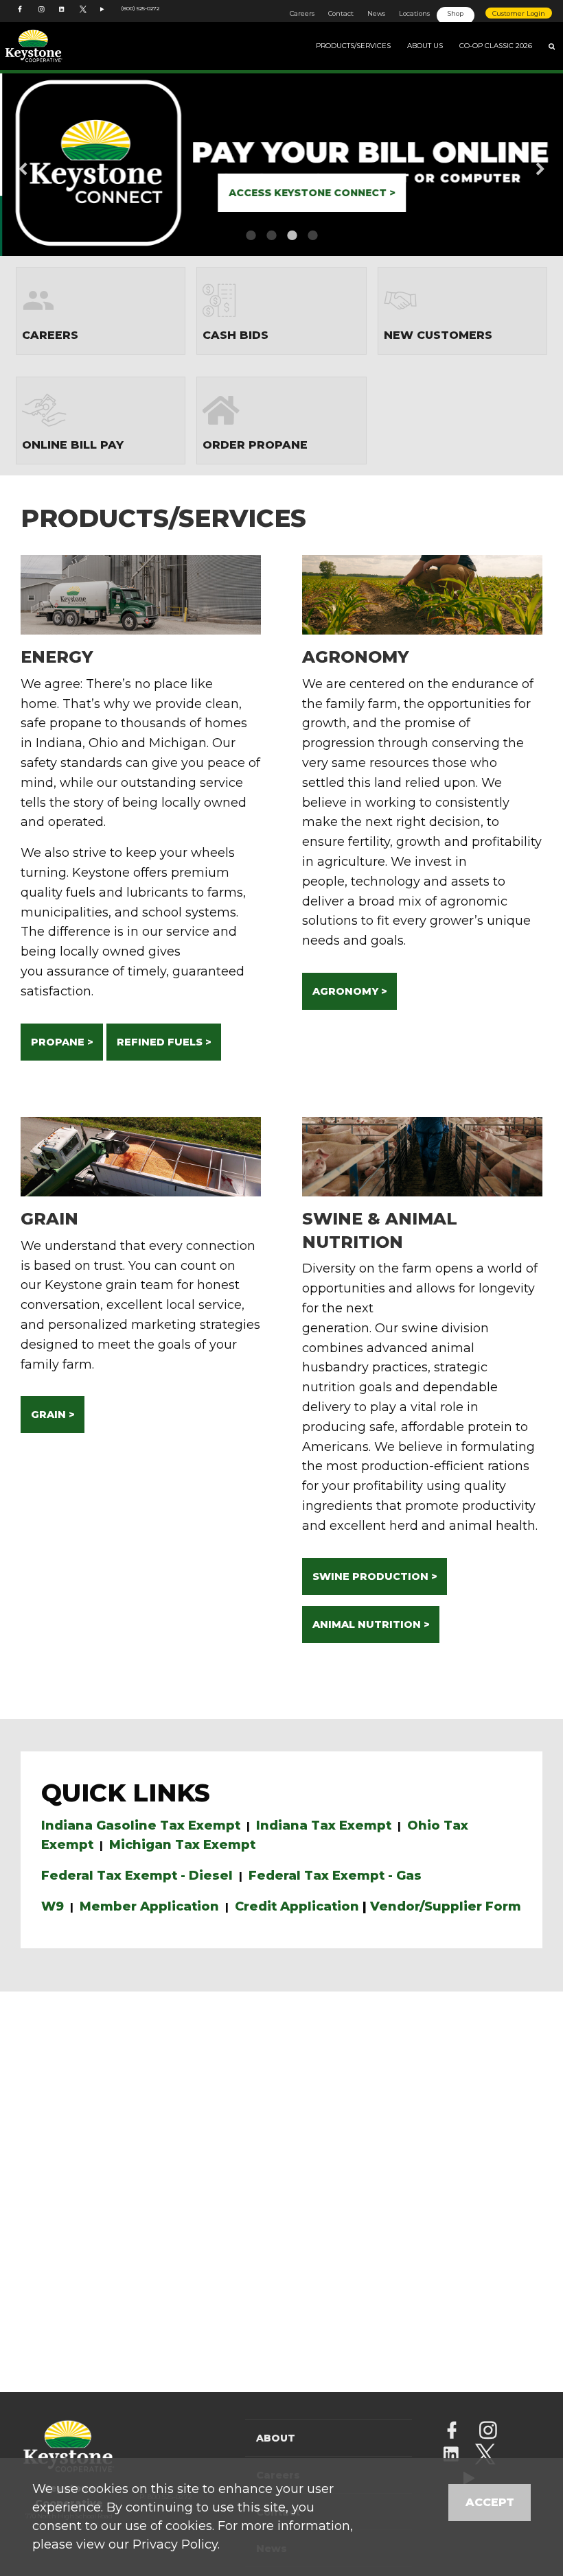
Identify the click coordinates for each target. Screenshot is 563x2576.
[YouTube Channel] (104, 16)
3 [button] (292, 235)
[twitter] (485, 2456)
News (376, 13)
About (276, 2438)
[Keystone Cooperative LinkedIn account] (62, 16)
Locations (414, 13)
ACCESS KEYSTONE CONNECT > (310, 193)
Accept (490, 2502)
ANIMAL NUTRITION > (371, 1624)
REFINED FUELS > (164, 1042)
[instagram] (488, 2432)
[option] (281, 163)
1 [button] (251, 235)
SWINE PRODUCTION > (375, 1576)
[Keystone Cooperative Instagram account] (42, 16)
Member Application (149, 1906)
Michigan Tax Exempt (182, 1845)
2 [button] (271, 235)
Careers (302, 13)
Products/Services (353, 46)
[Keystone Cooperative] (55, 46)
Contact (341, 13)
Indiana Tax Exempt (324, 1825)
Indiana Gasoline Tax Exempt (141, 1825)
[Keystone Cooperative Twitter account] (83, 16)
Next (518, 163)
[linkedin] (451, 2456)
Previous (45, 163)
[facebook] (452, 2432)
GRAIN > (53, 1415)
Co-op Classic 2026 (496, 46)
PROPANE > (62, 1042)
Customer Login (519, 13)
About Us (425, 46)
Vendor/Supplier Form (446, 1906)
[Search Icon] (552, 46)
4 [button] (312, 235)
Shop (456, 13)
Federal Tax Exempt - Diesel (137, 1876)
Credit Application (297, 1906)
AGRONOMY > (350, 991)
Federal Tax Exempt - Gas (335, 1876)
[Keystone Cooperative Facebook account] (21, 16)
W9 (53, 1906)
